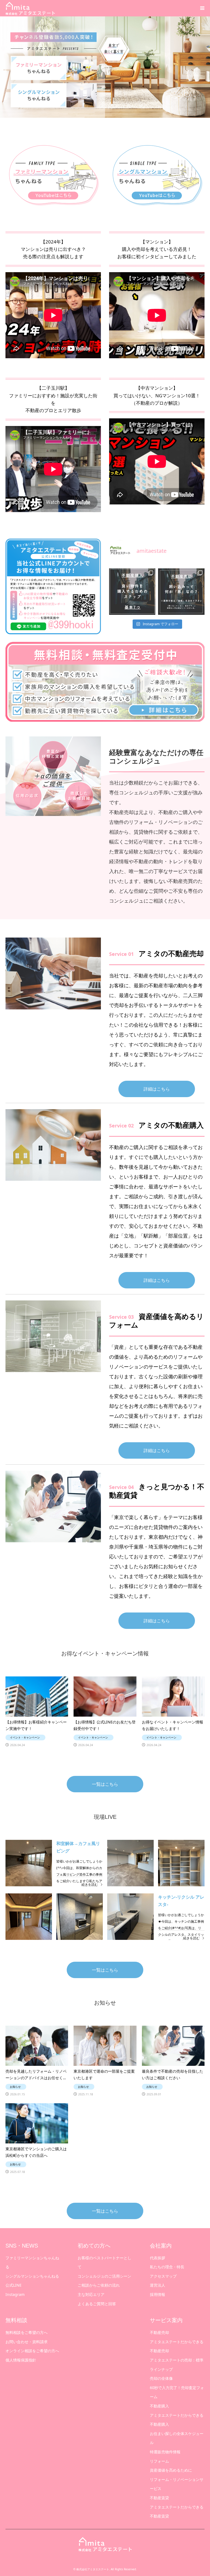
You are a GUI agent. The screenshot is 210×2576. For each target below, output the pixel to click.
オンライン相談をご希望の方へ (32, 2351)
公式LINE (14, 2285)
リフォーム (159, 2461)
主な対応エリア (91, 2294)
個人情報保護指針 (21, 2360)
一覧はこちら (105, 1784)
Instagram (15, 2294)
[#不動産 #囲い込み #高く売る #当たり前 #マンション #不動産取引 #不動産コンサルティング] (181, 592)
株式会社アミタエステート (93, 2569)
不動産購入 (159, 2406)
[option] (105, 67)
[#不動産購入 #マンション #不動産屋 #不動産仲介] (132, 592)
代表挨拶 (157, 2258)
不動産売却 (159, 2332)
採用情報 (157, 2294)
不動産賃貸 (159, 2498)
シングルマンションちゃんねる (32, 2276)
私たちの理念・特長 (167, 2267)
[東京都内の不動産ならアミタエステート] (30, 8)
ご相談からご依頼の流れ (99, 2285)
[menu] (202, 8)
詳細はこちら (157, 1089)
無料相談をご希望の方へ (27, 2332)
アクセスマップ (163, 2276)
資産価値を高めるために (171, 2470)
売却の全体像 (161, 2378)
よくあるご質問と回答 (97, 2304)
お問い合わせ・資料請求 (27, 2342)
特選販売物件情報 (165, 2452)
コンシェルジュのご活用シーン (104, 2276)
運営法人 (157, 2285)
